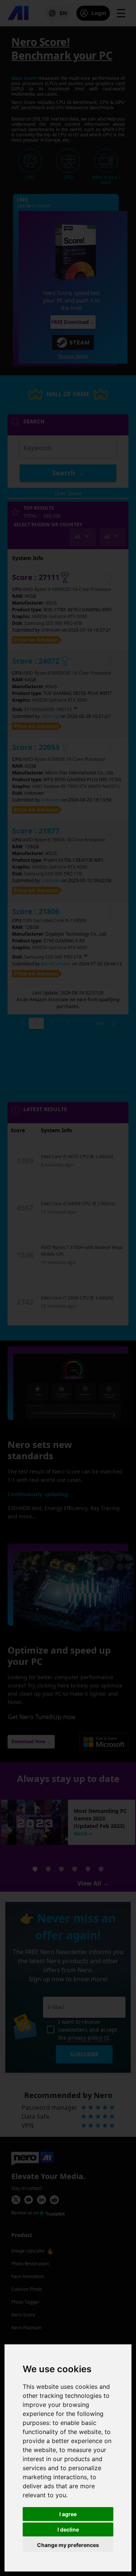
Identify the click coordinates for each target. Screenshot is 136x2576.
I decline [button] (68, 2529)
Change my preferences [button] (68, 2545)
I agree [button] (68, 2514)
